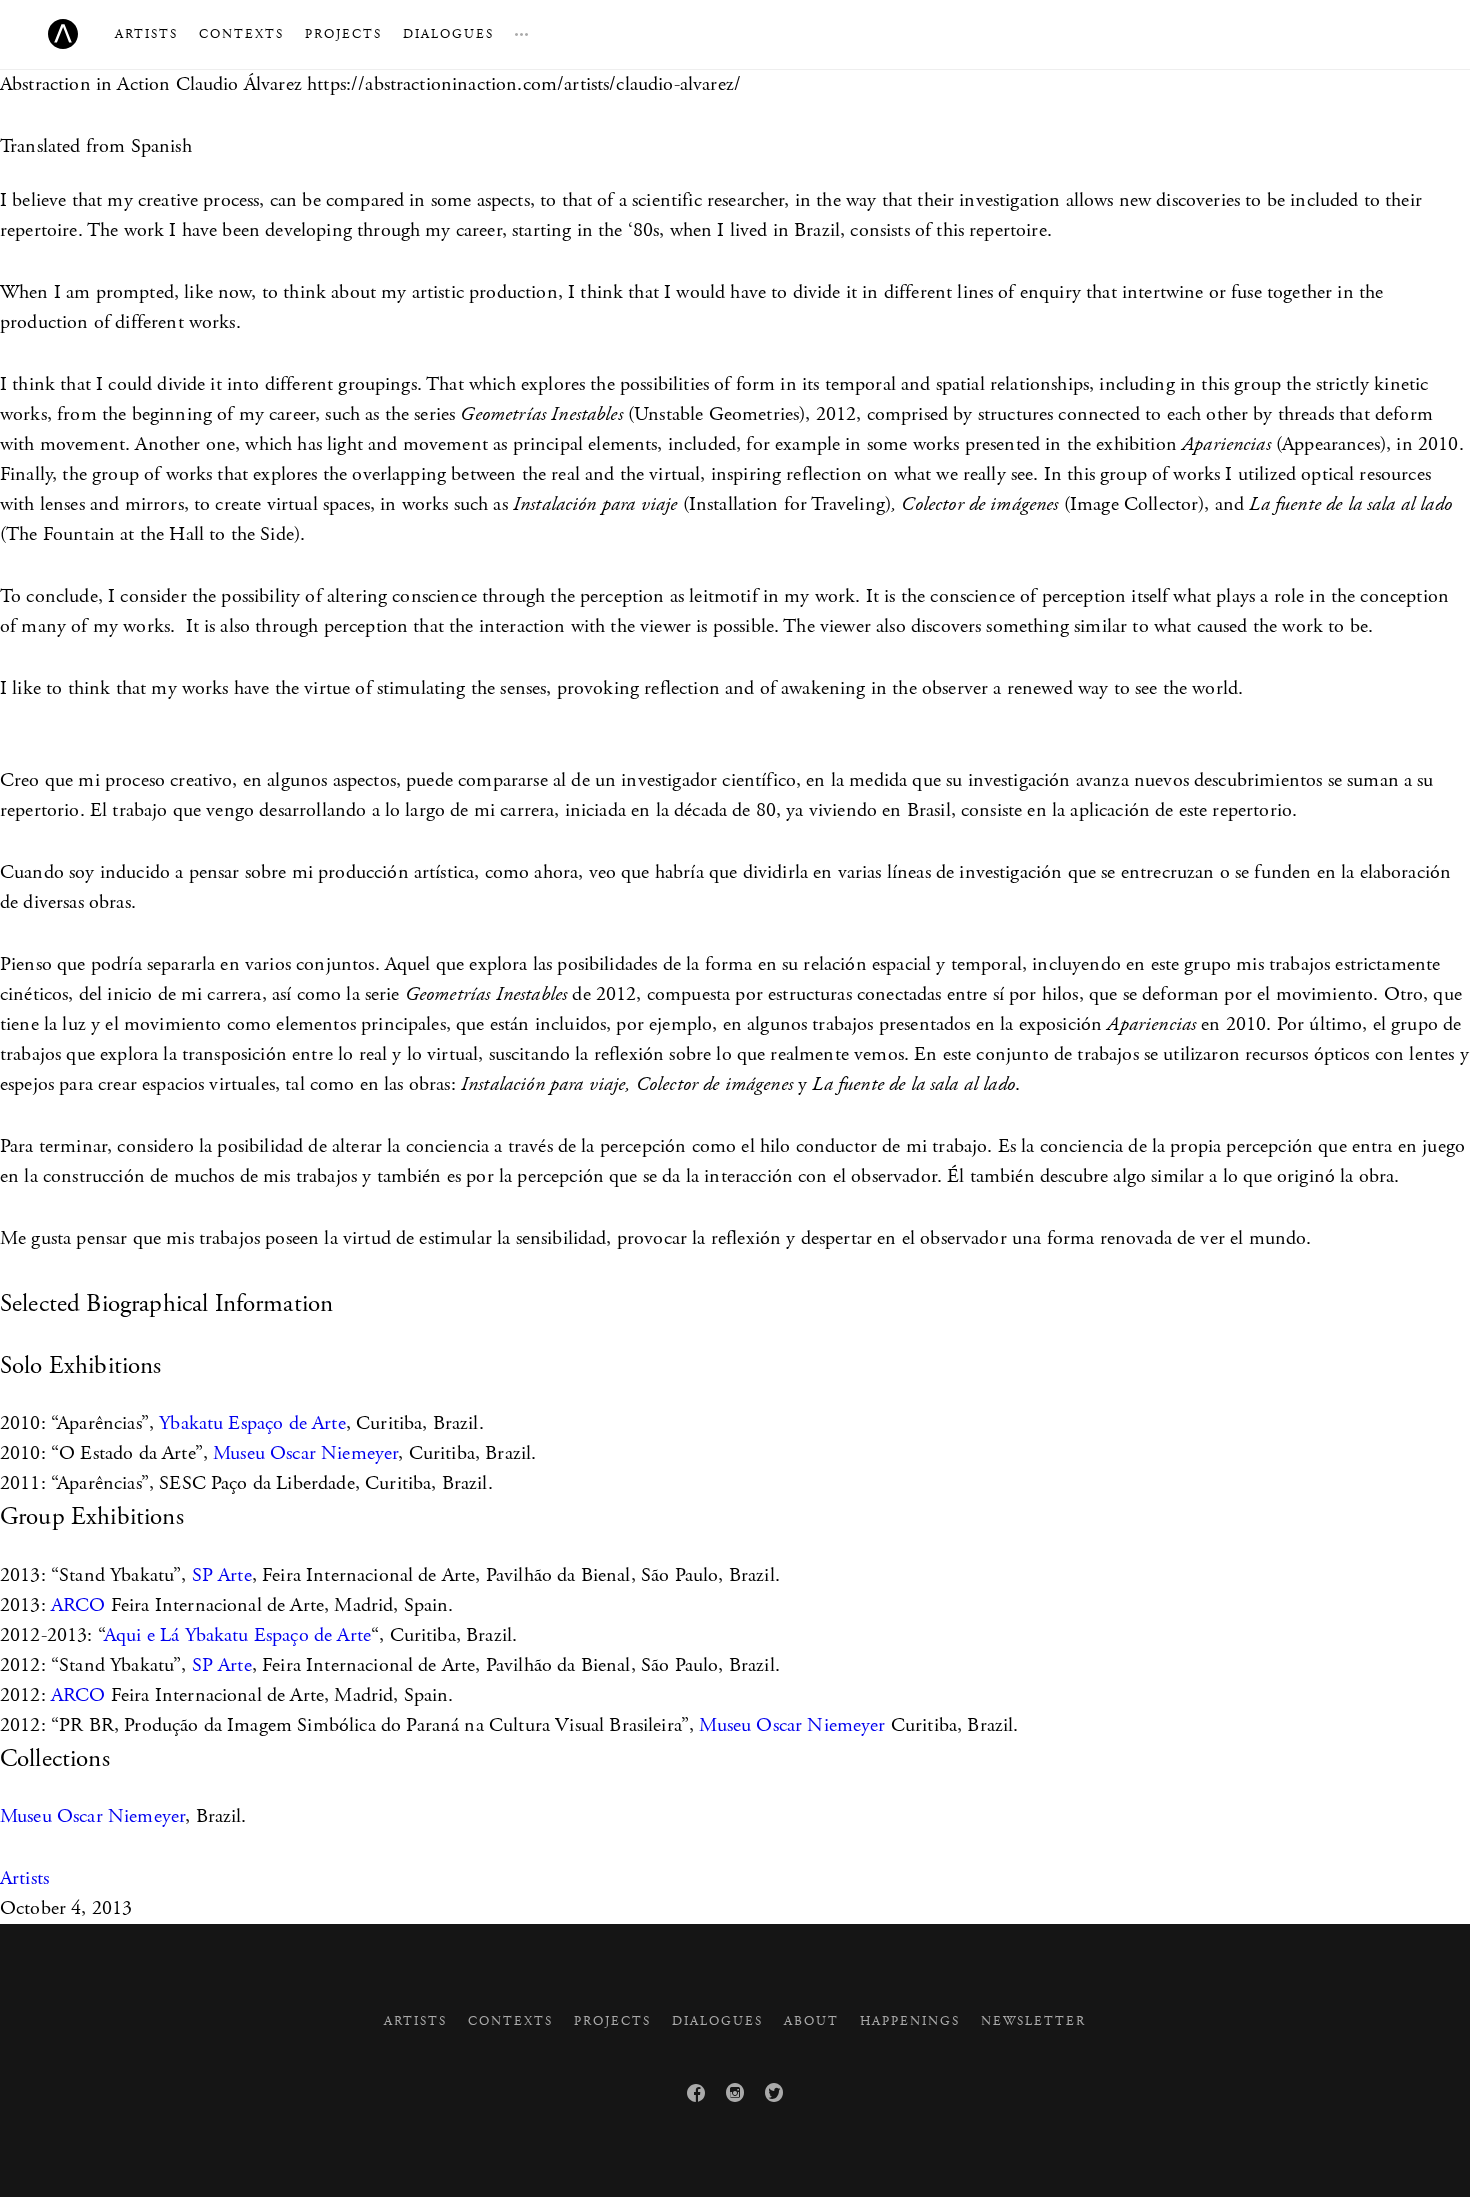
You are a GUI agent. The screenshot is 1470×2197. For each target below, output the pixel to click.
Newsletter (1033, 2021)
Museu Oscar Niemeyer (305, 1453)
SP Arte (222, 1575)
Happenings (910, 2021)
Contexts (241, 34)
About (811, 2021)
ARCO (78, 1605)
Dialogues (448, 34)
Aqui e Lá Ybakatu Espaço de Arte (237, 1635)
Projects (343, 34)
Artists (146, 34)
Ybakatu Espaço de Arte (252, 1423)
